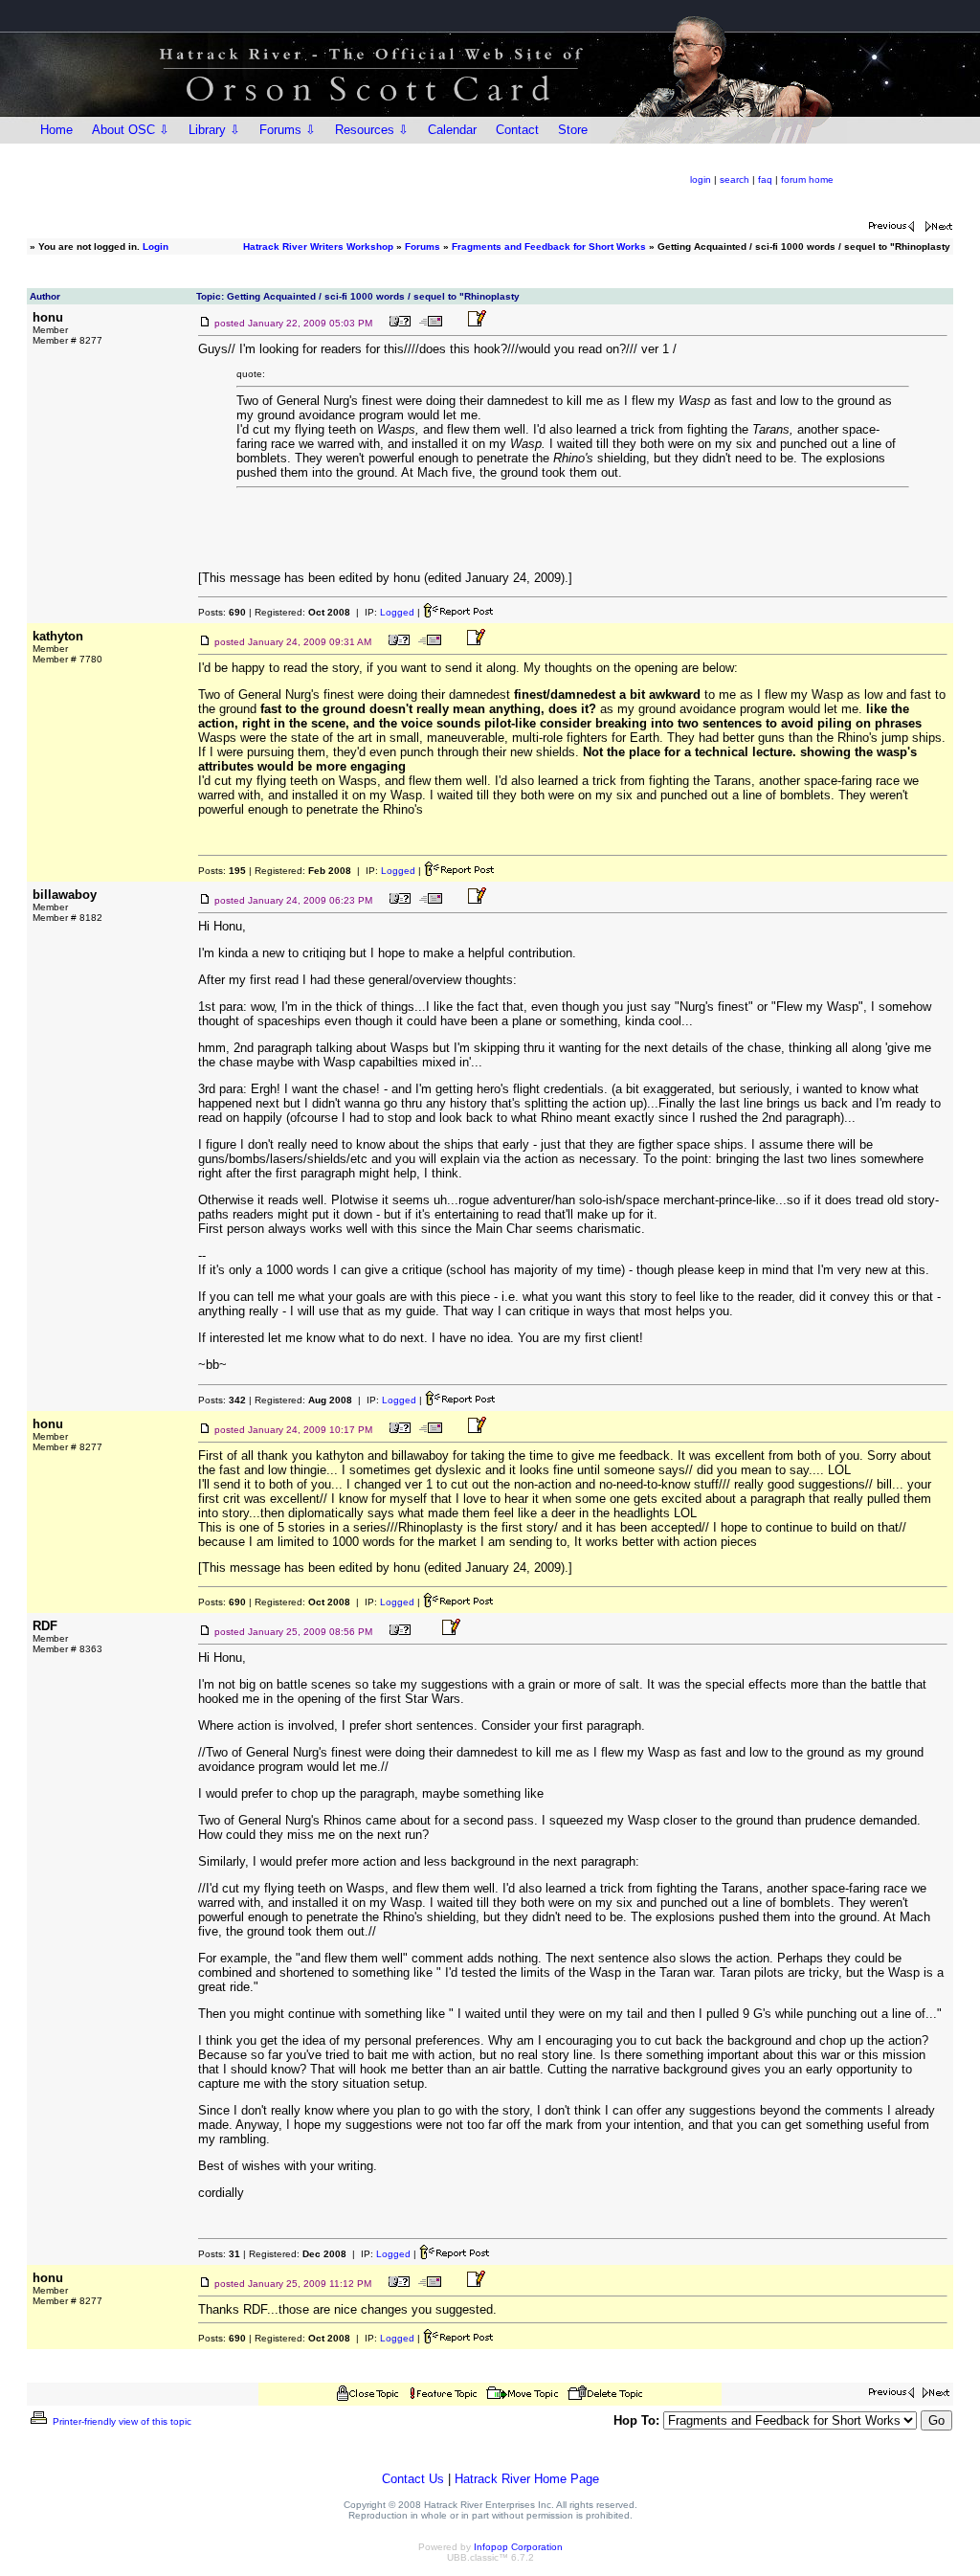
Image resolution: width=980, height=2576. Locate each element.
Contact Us (413, 2479)
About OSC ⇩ (131, 130)
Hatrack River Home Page (527, 2479)
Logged (397, 612)
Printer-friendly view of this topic (121, 2421)
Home (56, 130)
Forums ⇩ (288, 130)
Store (573, 130)
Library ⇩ (214, 130)
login (701, 179)
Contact (517, 130)
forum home (807, 179)
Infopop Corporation (518, 2547)
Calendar (452, 130)
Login (156, 246)
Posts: (222, 612)
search (735, 179)
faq (765, 179)
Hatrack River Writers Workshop (318, 246)
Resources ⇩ (372, 130)
